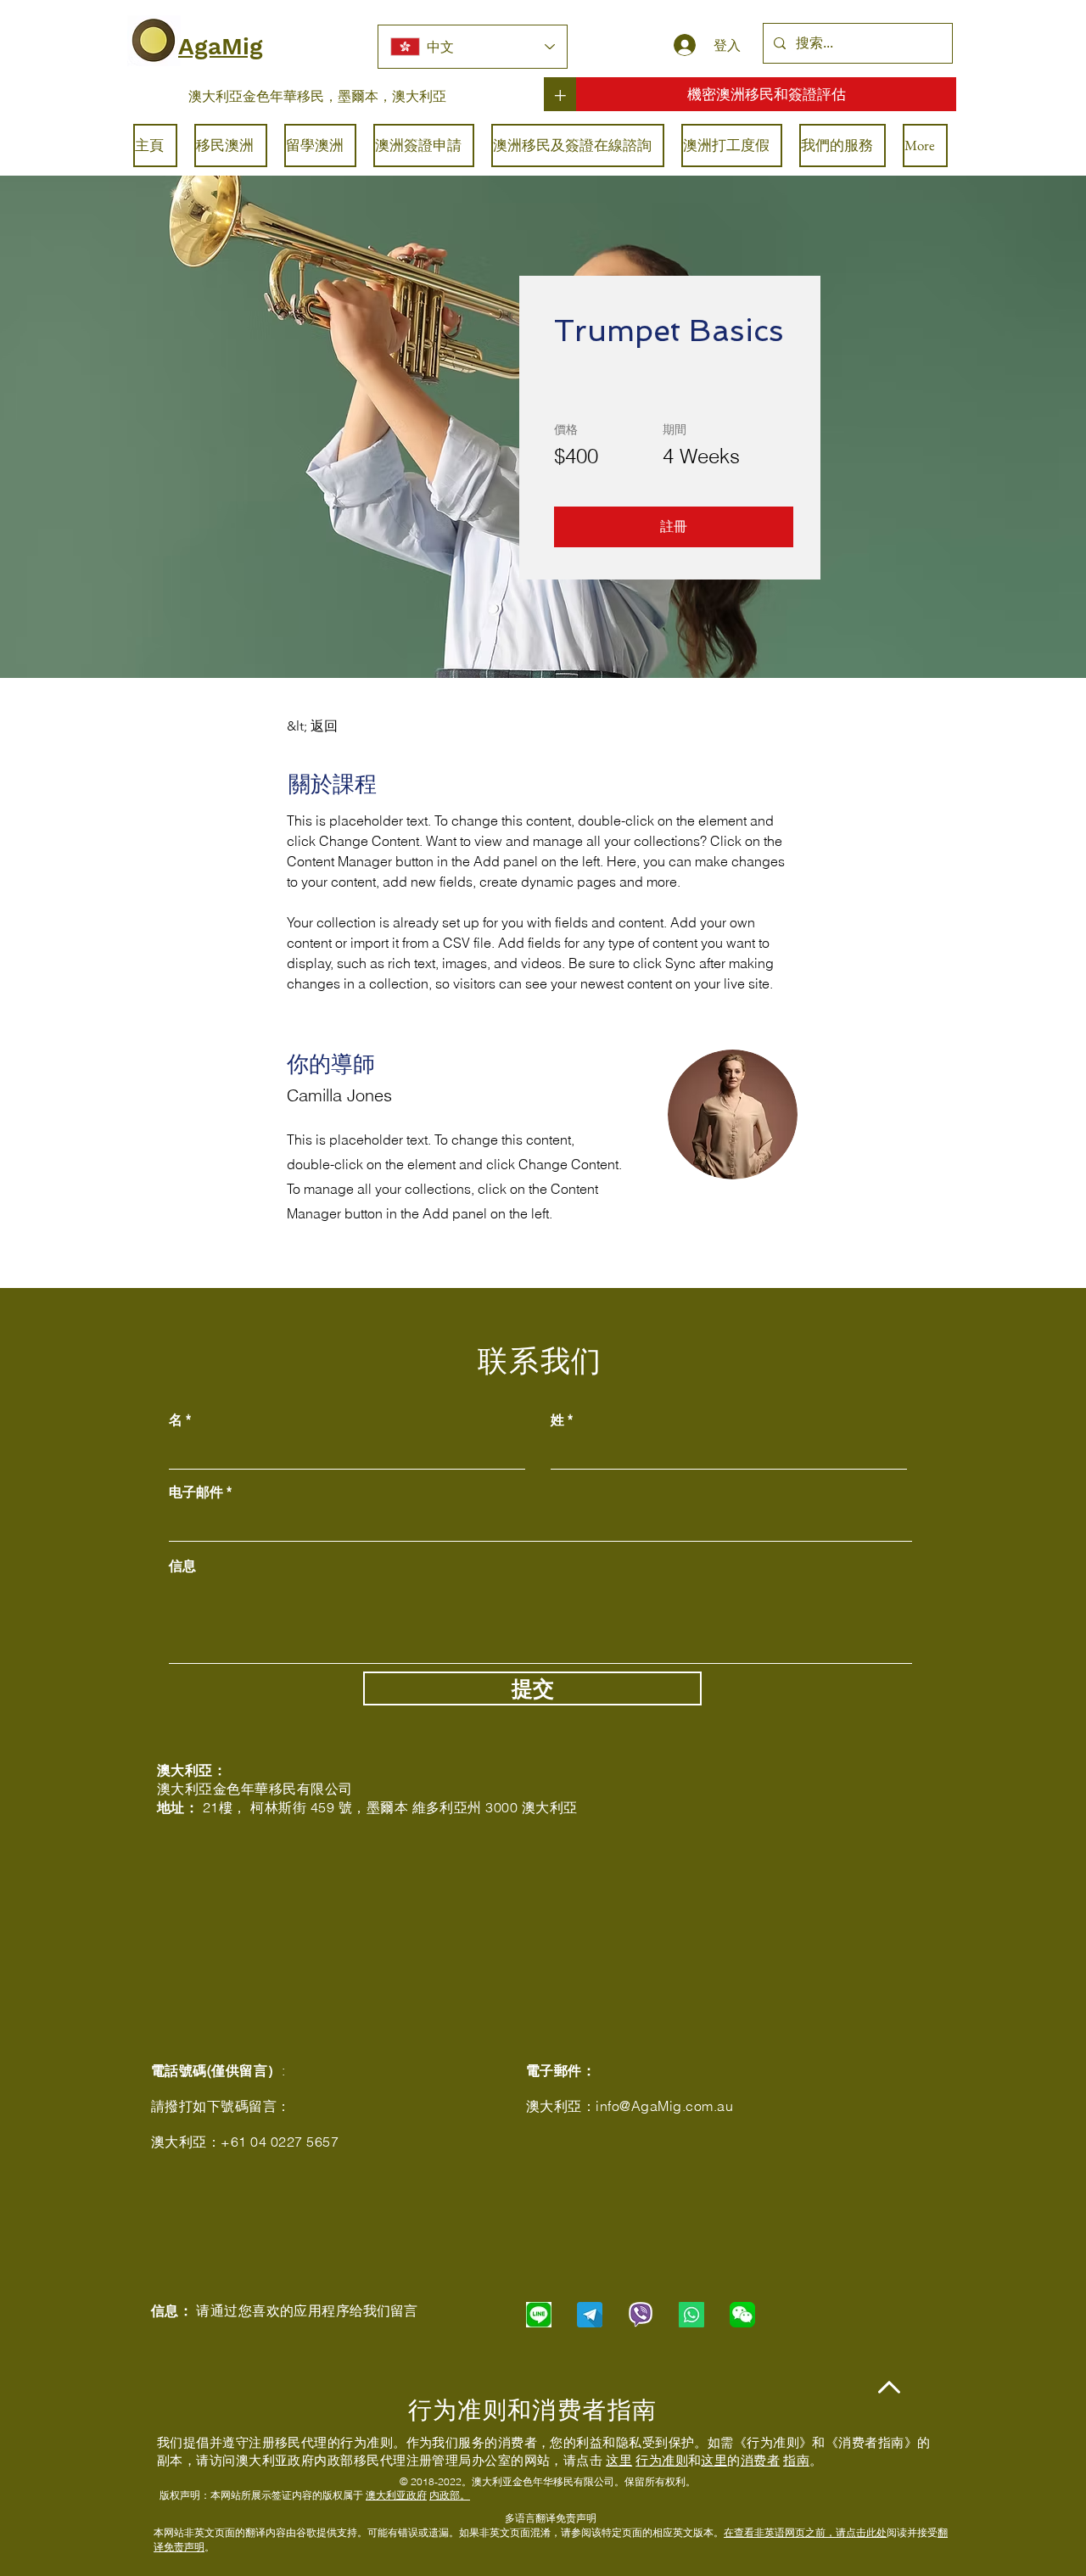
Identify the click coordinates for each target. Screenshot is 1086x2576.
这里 (619, 2460)
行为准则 (662, 2460)
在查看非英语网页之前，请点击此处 (805, 2532)
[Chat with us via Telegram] (590, 2315)
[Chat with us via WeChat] (742, 2315)
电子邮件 (196, 1492)
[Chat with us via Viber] (641, 2315)
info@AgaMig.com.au (664, 2106)
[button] (674, 527)
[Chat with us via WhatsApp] (691, 2315)
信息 (182, 1565)
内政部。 (450, 2495)
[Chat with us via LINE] (539, 2315)
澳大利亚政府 (396, 2495)
